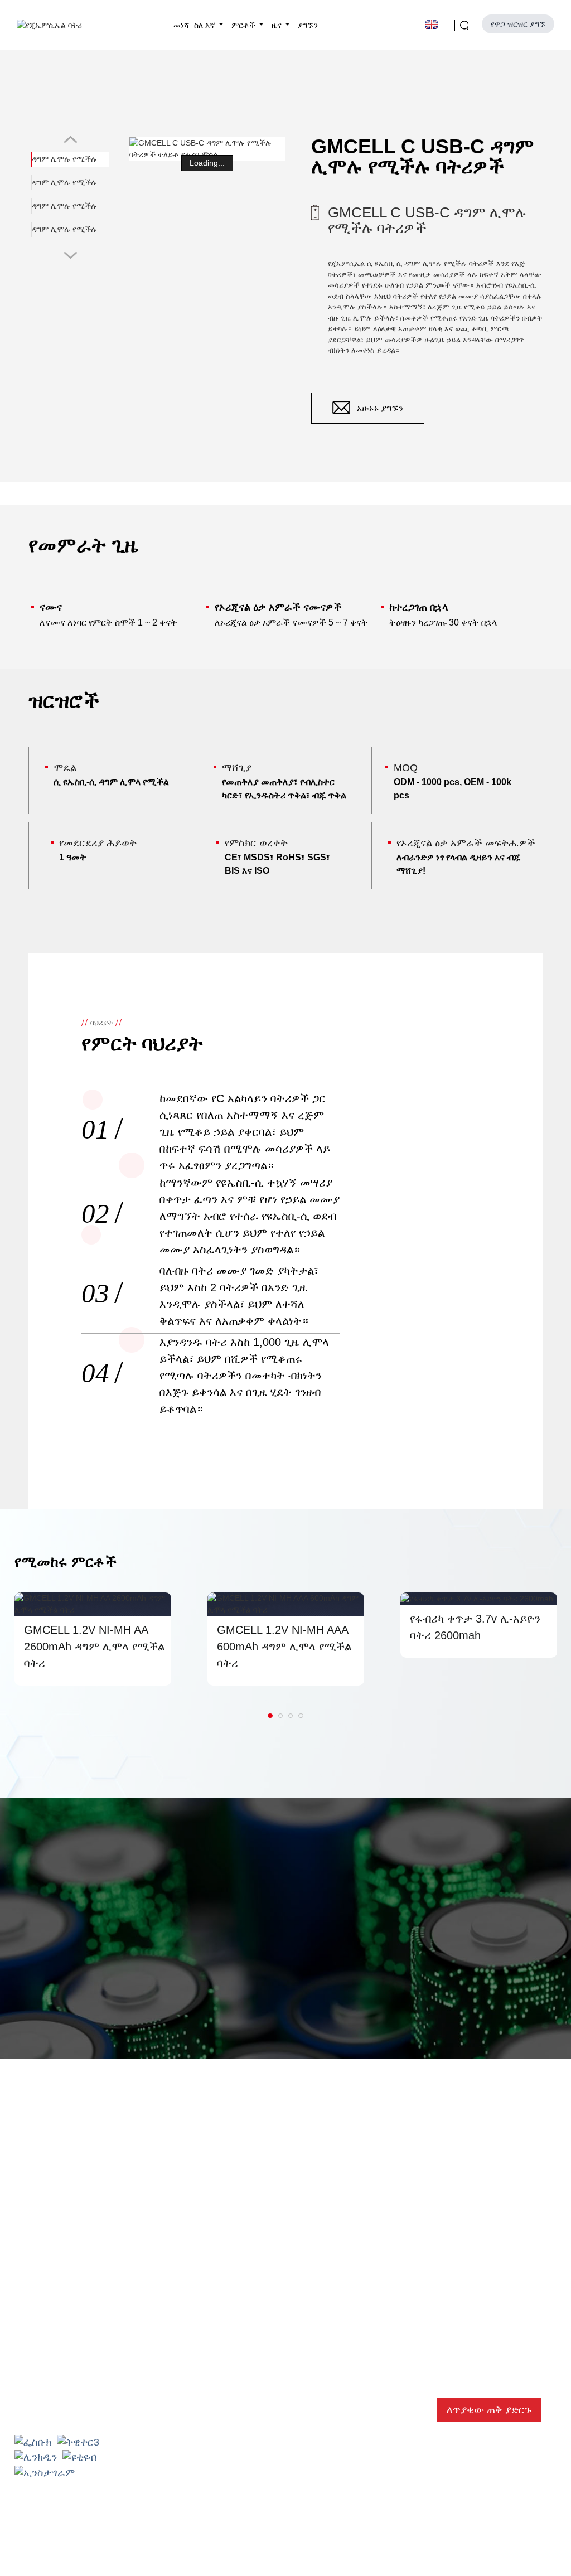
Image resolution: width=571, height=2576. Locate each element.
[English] (437, 24)
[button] (98, 196)
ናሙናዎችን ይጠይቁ (362, 2041)
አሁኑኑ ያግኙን (380, 408)
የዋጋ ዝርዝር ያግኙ (518, 24)
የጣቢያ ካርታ (359, 2551)
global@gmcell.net (71, 2407)
